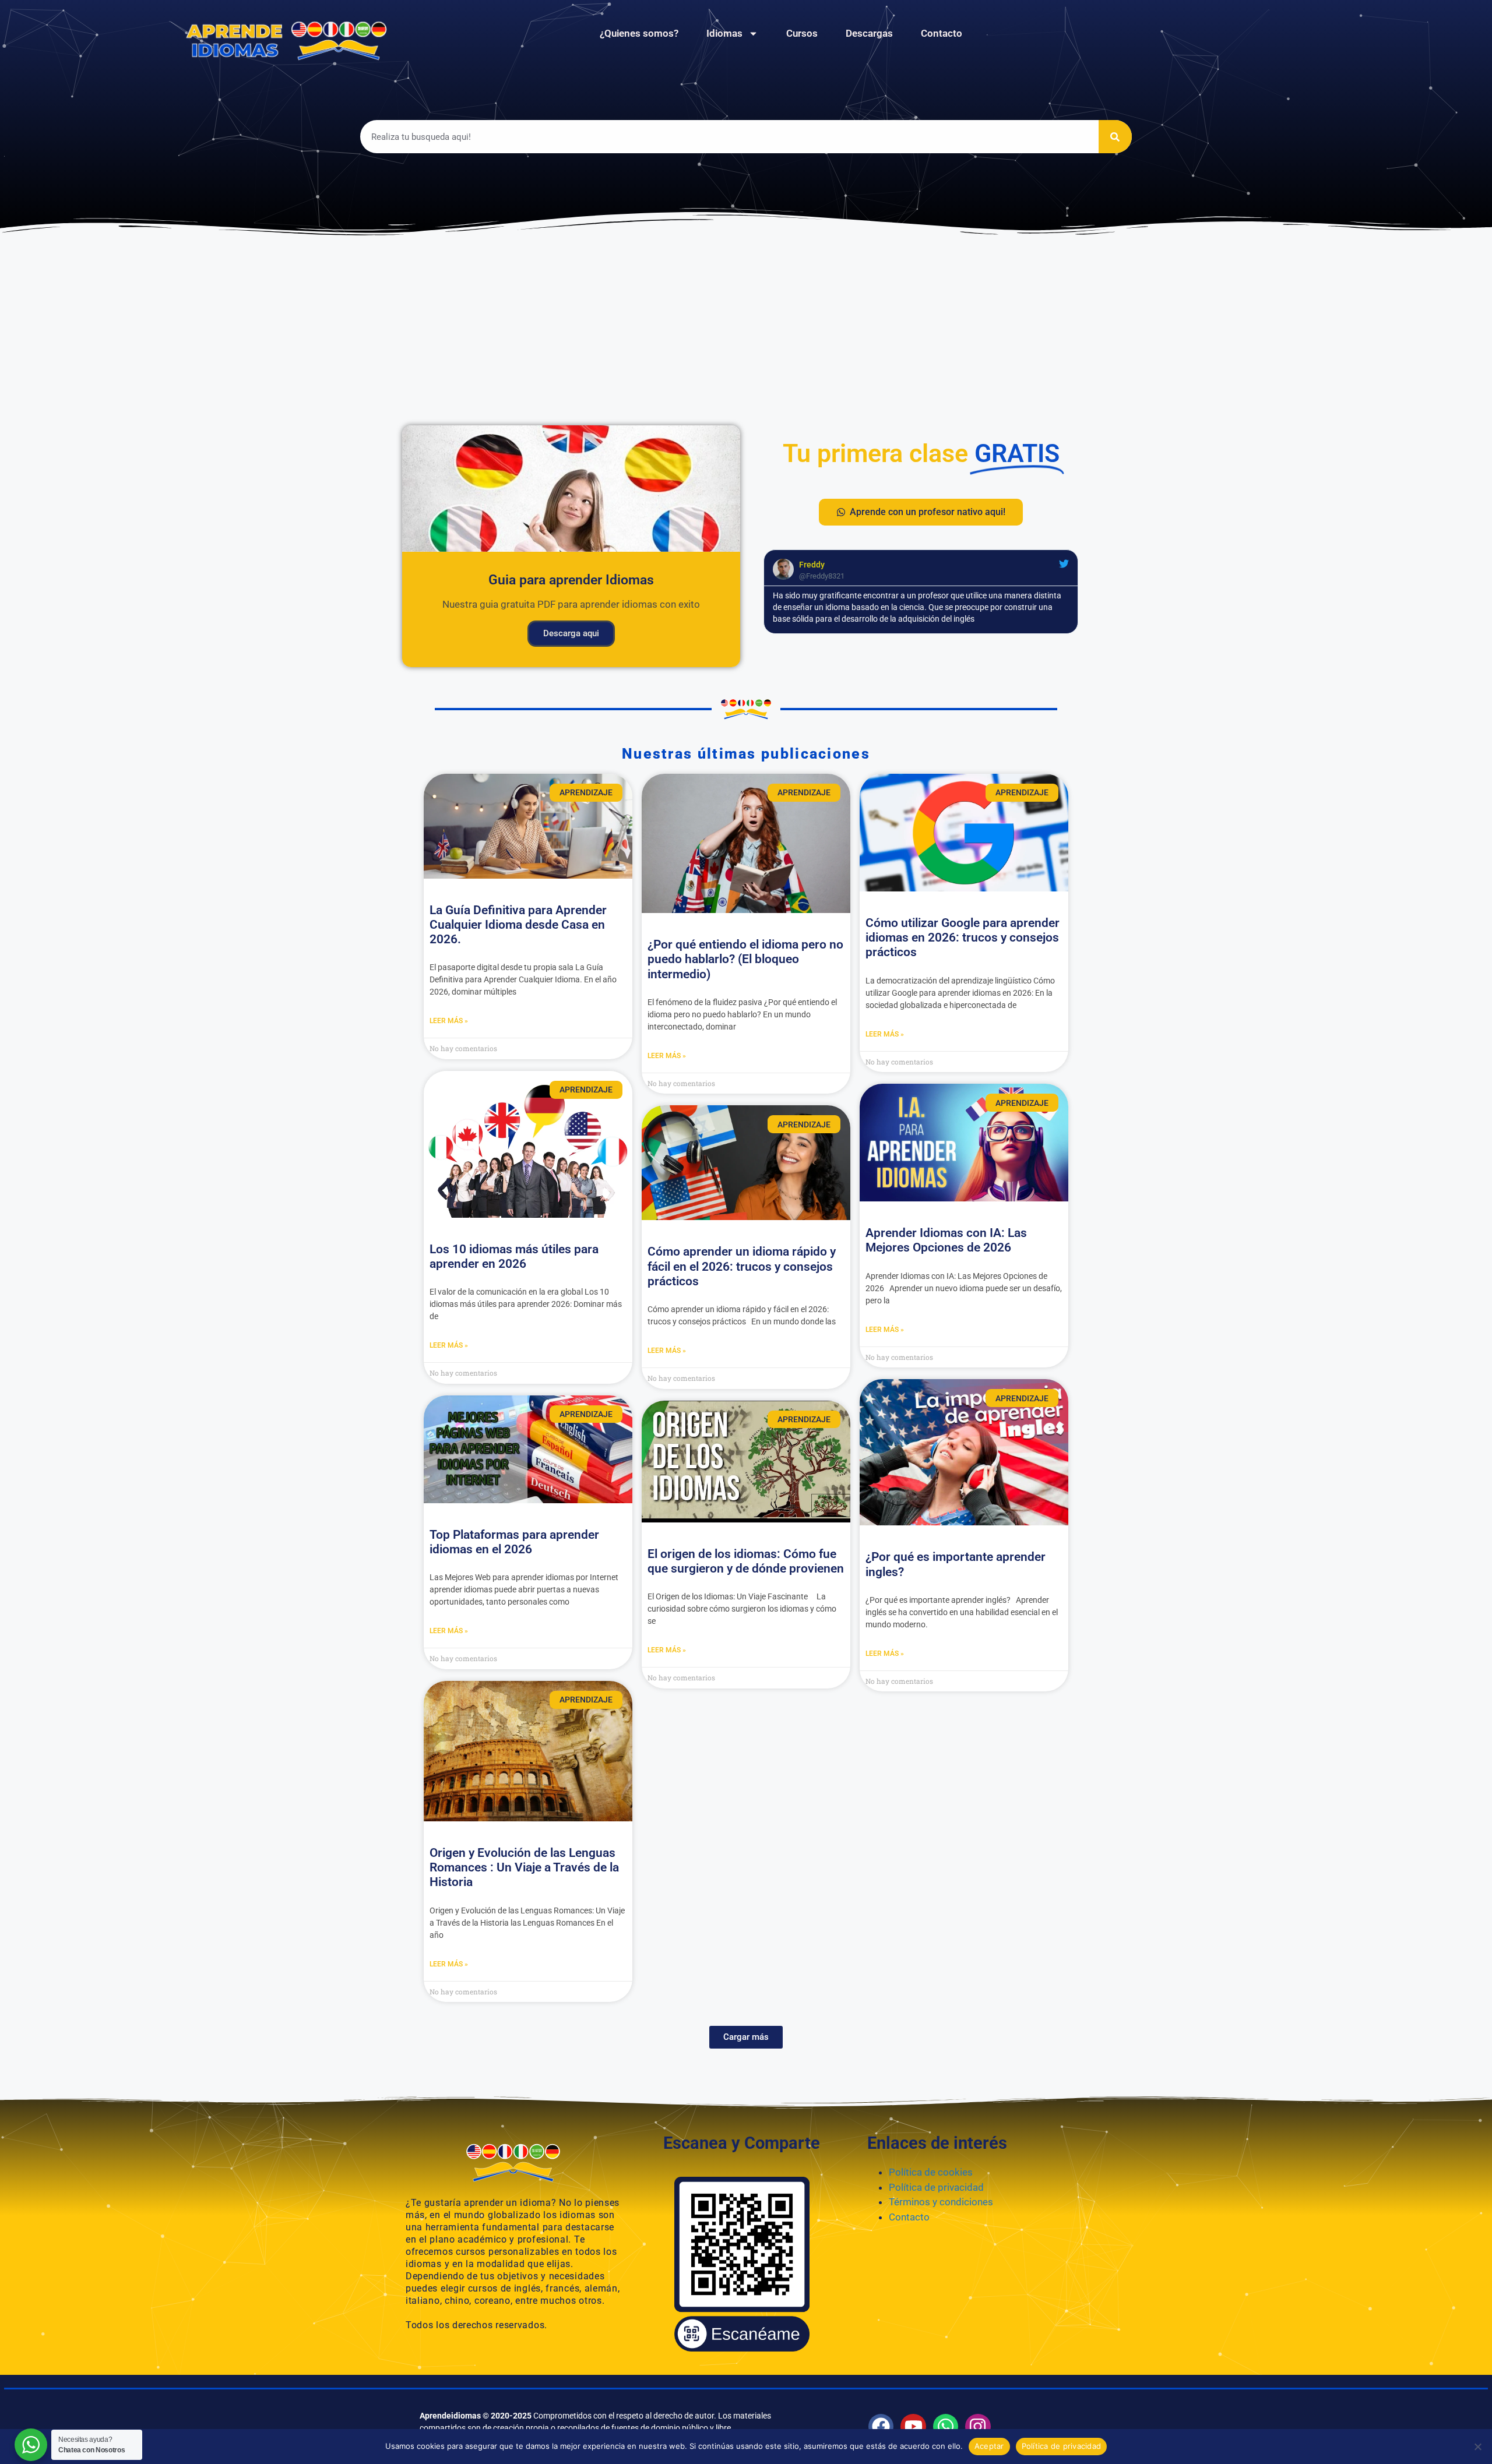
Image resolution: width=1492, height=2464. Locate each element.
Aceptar (989, 2446)
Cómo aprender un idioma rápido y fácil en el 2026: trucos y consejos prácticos (742, 1266)
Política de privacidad (936, 2187)
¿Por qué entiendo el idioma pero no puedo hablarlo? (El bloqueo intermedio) (745, 959)
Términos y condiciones (941, 2202)
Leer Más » (449, 1021)
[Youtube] (913, 2426)
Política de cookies (931, 2172)
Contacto (942, 33)
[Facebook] (881, 2426)
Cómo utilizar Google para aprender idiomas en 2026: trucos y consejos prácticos (963, 937)
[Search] (1115, 137)
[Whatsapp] (946, 2426)
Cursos (802, 33)
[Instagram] (978, 2426)
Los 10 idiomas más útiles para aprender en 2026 (514, 1256)
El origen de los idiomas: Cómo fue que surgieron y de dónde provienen (746, 1561)
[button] (921, 512)
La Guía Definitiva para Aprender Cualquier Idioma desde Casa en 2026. (518, 925)
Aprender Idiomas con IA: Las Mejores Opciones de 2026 (946, 1240)
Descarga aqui (571, 633)
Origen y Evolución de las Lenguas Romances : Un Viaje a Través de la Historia (524, 1867)
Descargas (869, 33)
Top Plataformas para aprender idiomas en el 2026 (514, 1542)
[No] (1477, 2447)
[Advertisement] (746, 326)
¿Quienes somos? (639, 33)
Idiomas (724, 33)
